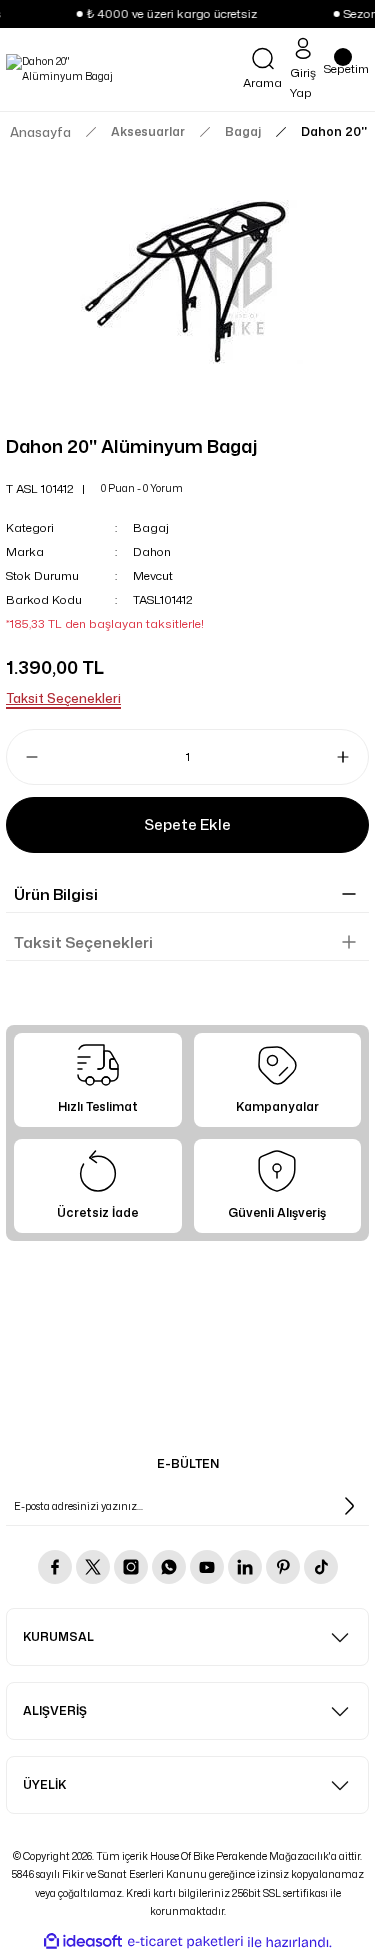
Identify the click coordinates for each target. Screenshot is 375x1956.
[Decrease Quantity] (24, 757)
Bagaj (151, 527)
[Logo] (62, 69)
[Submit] (349, 1506)
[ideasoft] (83, 1942)
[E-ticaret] (185, 1941)
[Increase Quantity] (351, 757)
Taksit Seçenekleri (83, 942)
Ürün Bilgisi (56, 894)
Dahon (152, 551)
